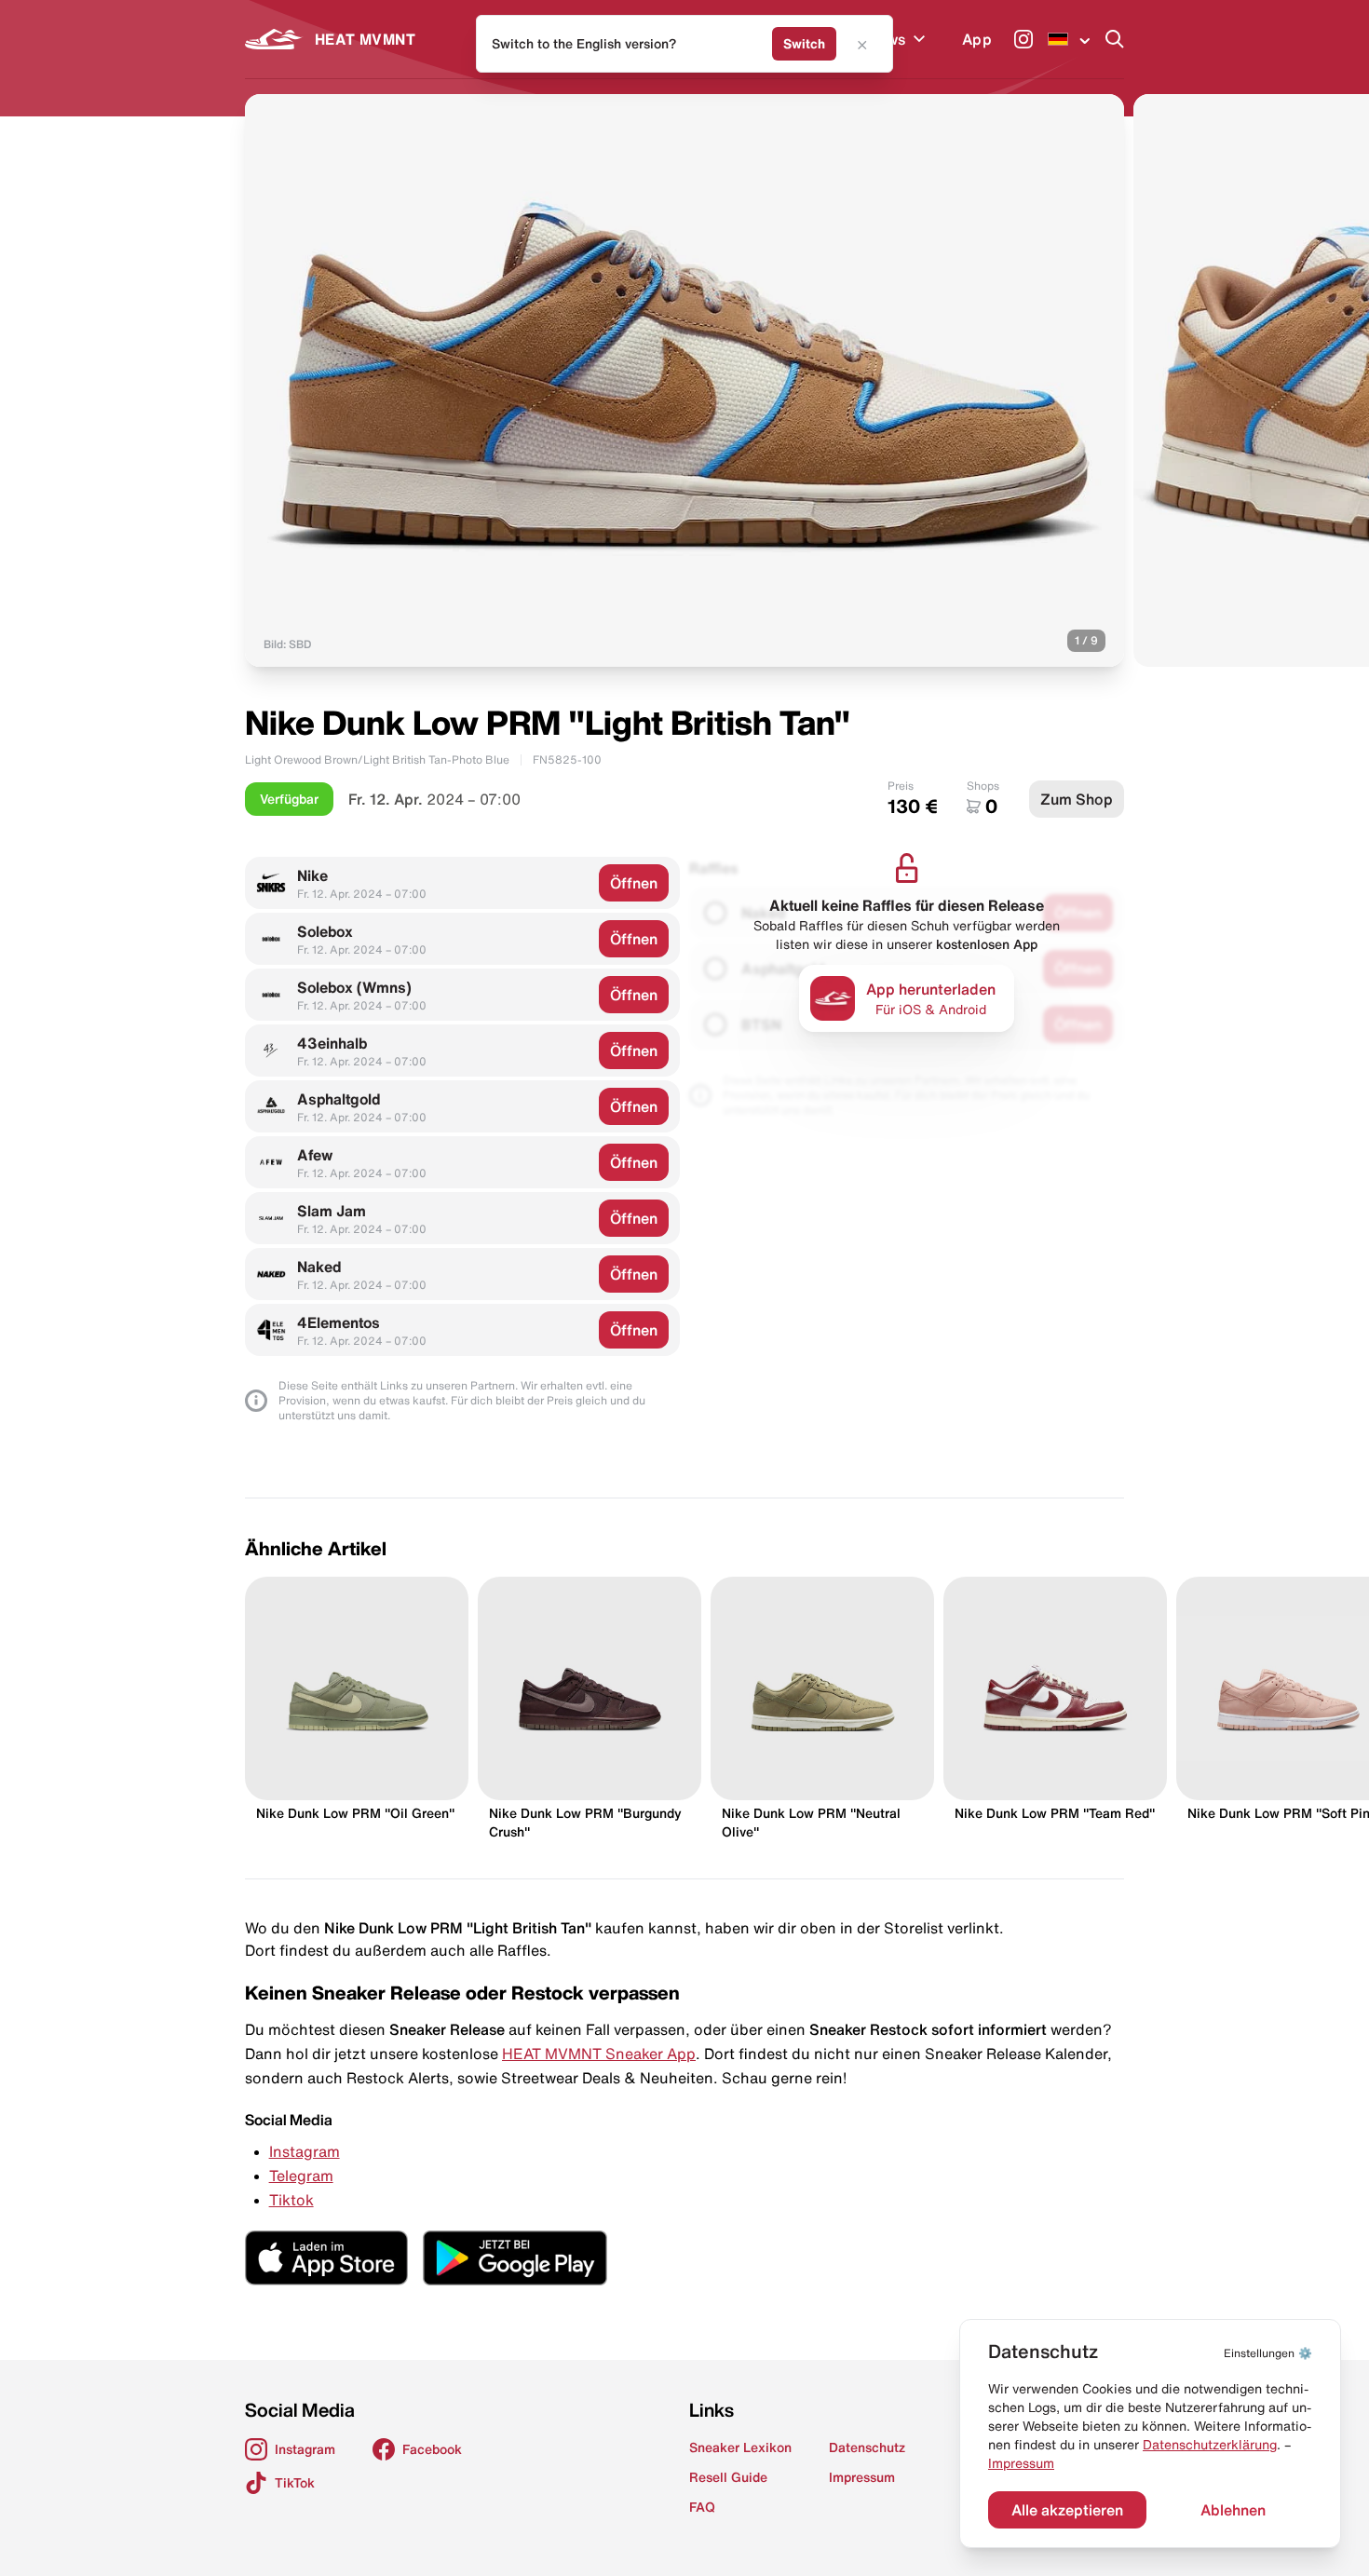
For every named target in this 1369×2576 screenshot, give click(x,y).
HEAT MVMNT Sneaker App (599, 2054)
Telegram (301, 2176)
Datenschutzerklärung (1210, 2445)
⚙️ (1268, 2353)
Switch (804, 44)
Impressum (1021, 2463)
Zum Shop (1077, 799)
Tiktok (291, 2200)
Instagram (305, 2151)
